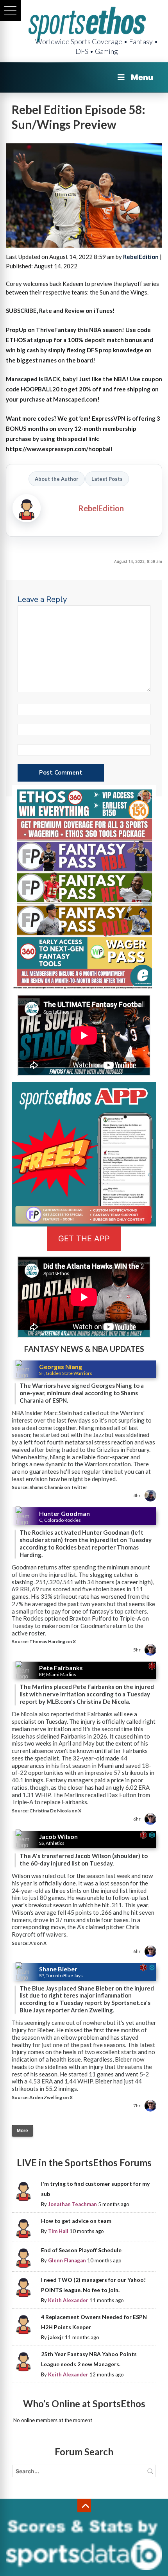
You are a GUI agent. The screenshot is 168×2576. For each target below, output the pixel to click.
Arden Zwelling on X (51, 2097)
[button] (10, 10)
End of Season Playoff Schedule (81, 2250)
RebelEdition (141, 257)
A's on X (38, 1943)
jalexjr (56, 2337)
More (22, 2131)
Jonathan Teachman (72, 2204)
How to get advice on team (76, 2221)
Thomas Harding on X (53, 1641)
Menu (142, 77)
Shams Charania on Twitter (58, 1487)
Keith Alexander (68, 2300)
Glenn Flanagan (67, 2260)
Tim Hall (58, 2231)
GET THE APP (84, 1239)
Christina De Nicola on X (55, 1811)
